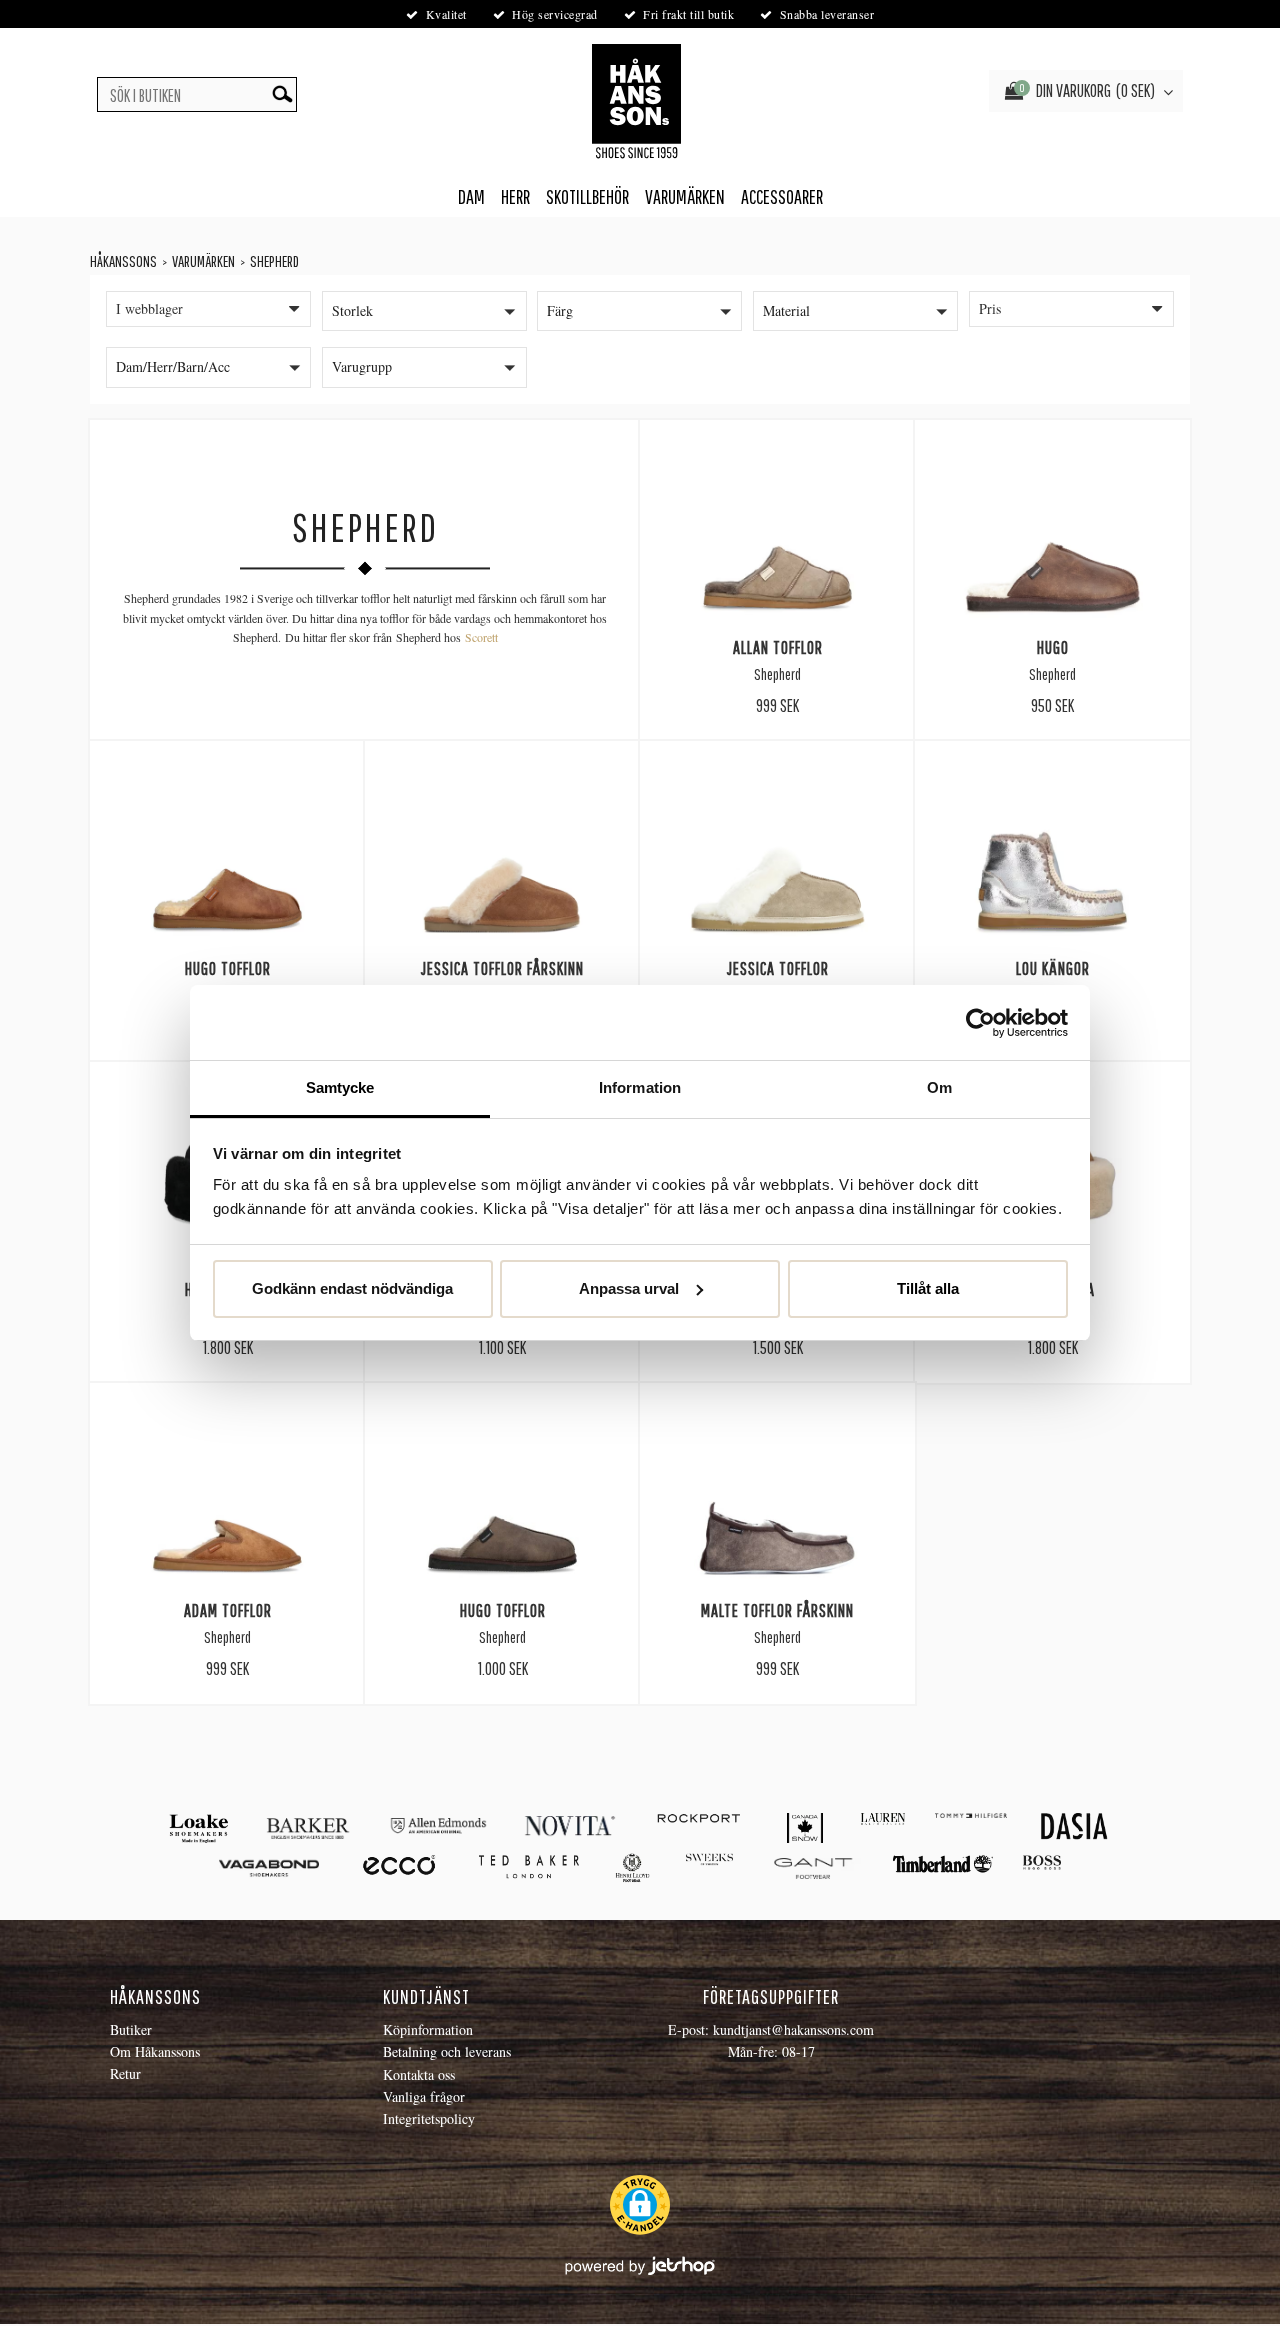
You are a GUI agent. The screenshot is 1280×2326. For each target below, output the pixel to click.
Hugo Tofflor (228, 968)
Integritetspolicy (429, 2118)
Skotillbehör (587, 196)
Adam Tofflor (228, 1610)
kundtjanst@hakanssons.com (793, 2029)
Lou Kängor (1053, 968)
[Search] (282, 94)
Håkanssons (123, 261)
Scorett (481, 637)
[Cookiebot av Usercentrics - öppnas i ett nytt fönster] (980, 1023)
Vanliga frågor (424, 2096)
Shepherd (274, 261)
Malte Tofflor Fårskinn (777, 1610)
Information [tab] (640, 1087)
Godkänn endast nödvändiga (352, 1288)
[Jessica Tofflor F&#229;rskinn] (502, 856)
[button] (424, 311)
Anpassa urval (629, 1288)
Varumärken (685, 196)
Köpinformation (428, 2029)
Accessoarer (782, 196)
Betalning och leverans (447, 2051)
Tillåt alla (928, 1288)
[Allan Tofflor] (777, 535)
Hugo (1053, 647)
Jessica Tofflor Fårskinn (502, 968)
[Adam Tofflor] (227, 1498)
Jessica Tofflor (778, 968)
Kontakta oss (419, 2074)
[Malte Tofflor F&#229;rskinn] (777, 1498)
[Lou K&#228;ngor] (1052, 856)
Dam (471, 196)
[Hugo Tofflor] (227, 856)
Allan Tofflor (778, 647)
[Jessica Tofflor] (777, 856)
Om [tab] (939, 1087)
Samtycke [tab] (340, 1087)
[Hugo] (1052, 535)
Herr (515, 196)
